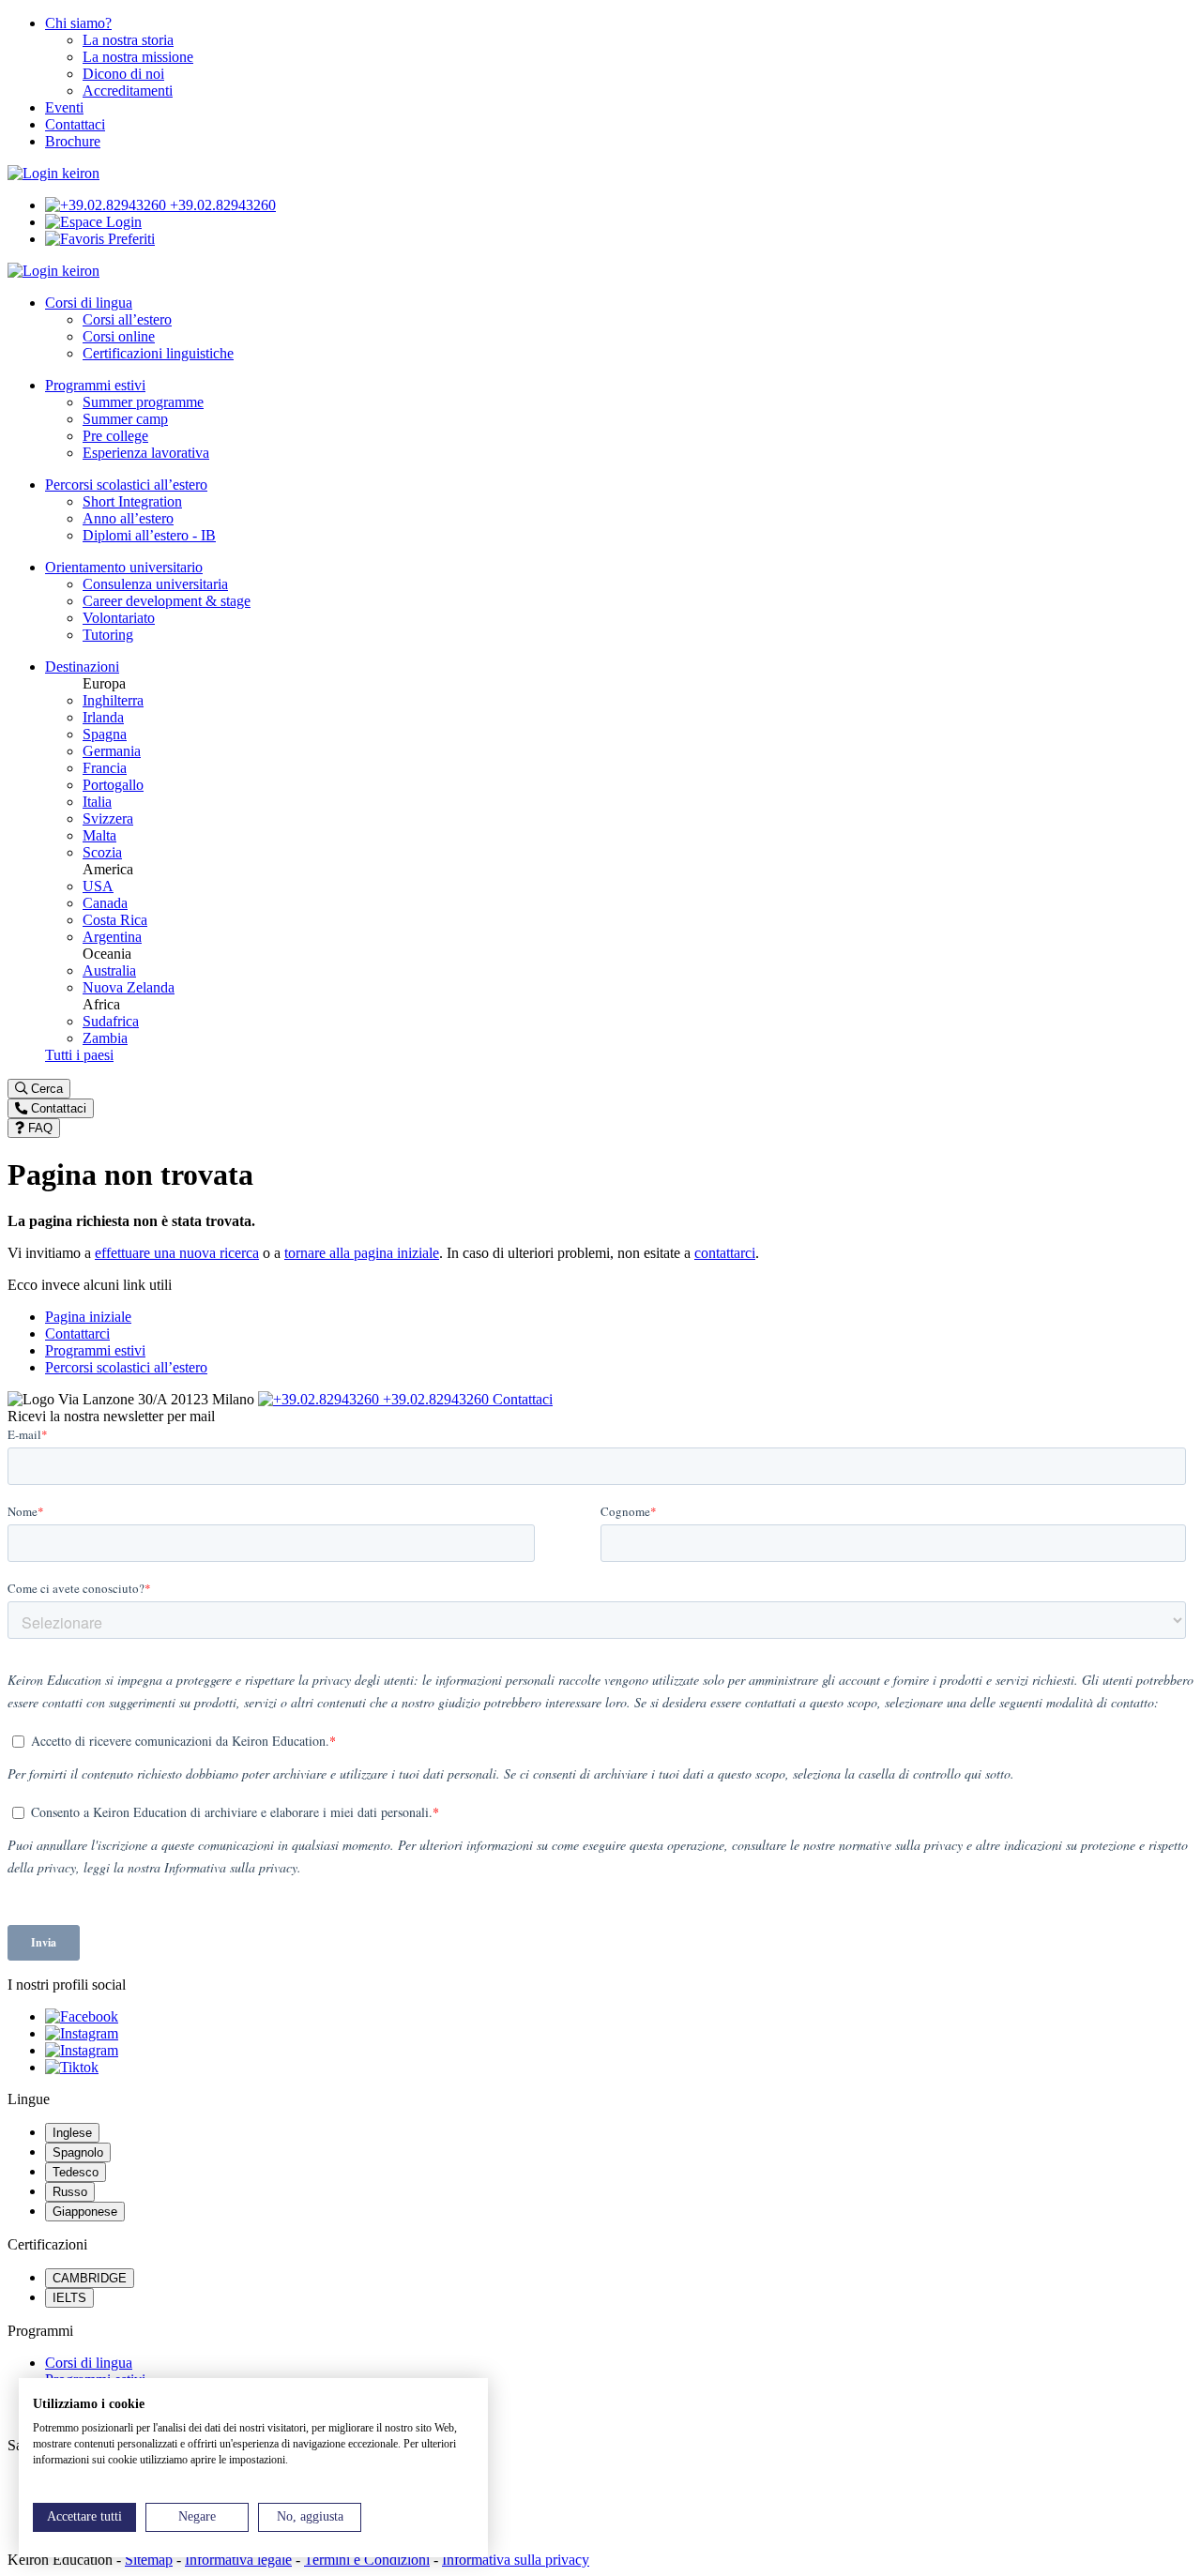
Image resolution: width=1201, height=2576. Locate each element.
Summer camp (125, 419)
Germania (112, 751)
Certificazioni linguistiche (158, 353)
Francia (105, 768)
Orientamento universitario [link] (124, 567)
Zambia (105, 1038)
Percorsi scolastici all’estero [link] (126, 485)
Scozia (102, 852)
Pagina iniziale (88, 1317)
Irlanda (103, 717)
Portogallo (113, 785)
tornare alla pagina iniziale (362, 1253)
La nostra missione (138, 57)
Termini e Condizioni (367, 2560)
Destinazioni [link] (82, 667)
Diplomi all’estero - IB (149, 535)
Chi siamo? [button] (78, 23)
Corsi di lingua (89, 2363)
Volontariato (119, 618)
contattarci (725, 1253)
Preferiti (129, 239)
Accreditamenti (128, 91)
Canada (105, 903)
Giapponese (85, 2212)
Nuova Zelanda (129, 987)
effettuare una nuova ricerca (177, 1253)
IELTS (69, 2298)
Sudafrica (111, 1021)
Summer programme (143, 402)
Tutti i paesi (79, 1055)
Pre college (115, 436)
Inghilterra (113, 700)
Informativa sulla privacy (516, 2560)
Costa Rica (115, 920)
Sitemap (149, 2560)
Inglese (72, 2133)
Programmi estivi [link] (95, 385)
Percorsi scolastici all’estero (126, 1367)
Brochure (73, 141)
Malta (99, 835)
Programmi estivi (95, 1350)
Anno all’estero (128, 518)
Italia (97, 802)
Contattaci (75, 124)
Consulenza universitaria (155, 584)
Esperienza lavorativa (146, 453)
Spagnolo (78, 2152)
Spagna (105, 734)
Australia (109, 970)
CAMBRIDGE (90, 2278)
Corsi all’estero (127, 319)
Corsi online (119, 336)
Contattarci (77, 1333)
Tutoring (108, 635)
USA (98, 886)
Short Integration (132, 501)
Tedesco (76, 2172)
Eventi (64, 107)
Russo (70, 2192)
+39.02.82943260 (221, 205)
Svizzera (108, 818)
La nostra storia (128, 40)
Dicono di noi (123, 74)
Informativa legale (238, 2560)
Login (122, 222)
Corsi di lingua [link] (89, 303)
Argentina (112, 937)
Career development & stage (167, 601)
